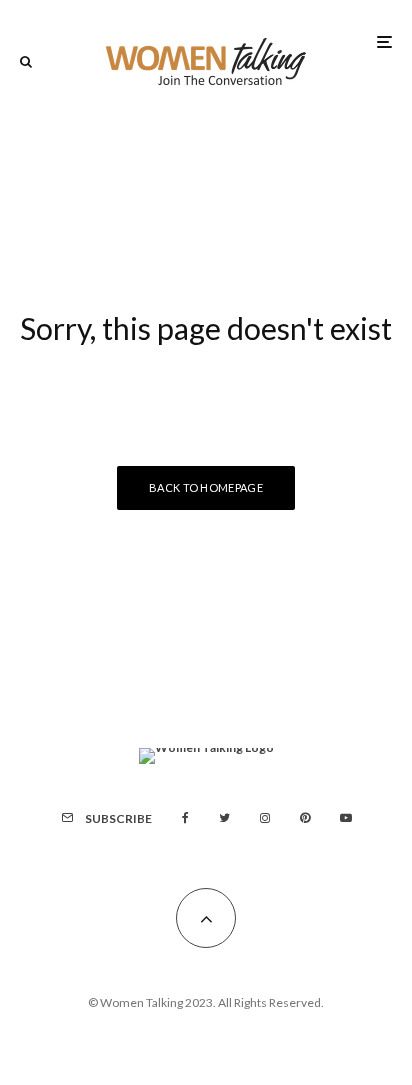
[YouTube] (346, 818)
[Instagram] (265, 818)
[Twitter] (224, 818)
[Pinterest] (305, 818)
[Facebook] (185, 818)
